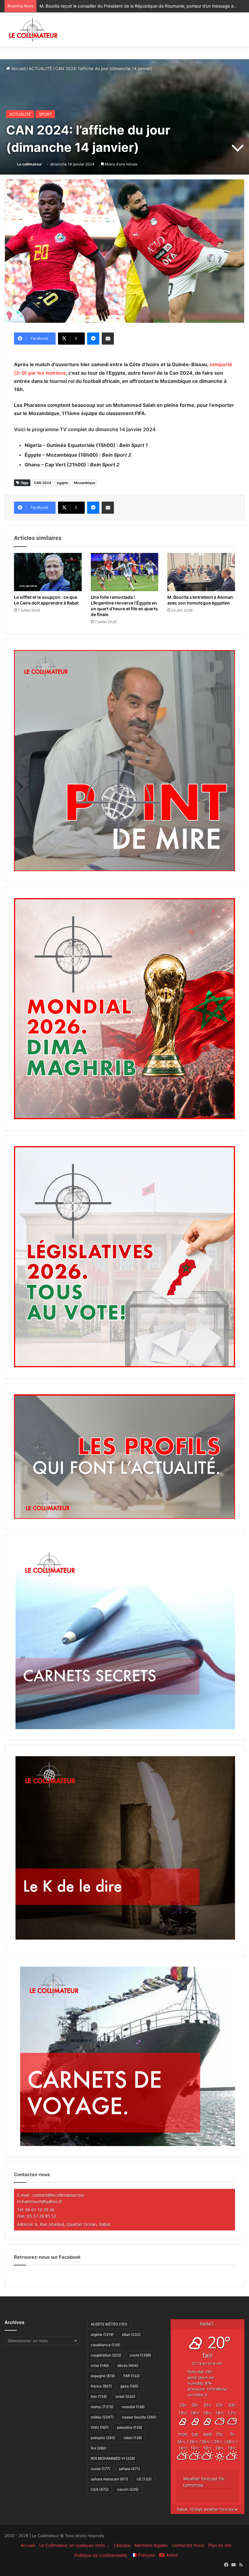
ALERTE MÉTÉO (109, 2324)
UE (144, 2479)
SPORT (45, 114)
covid (140, 2355)
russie (101, 2469)
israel (125, 2396)
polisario (103, 2438)
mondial (133, 2407)
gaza (129, 2386)
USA (100, 2489)
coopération (106, 2355)
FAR (131, 2376)
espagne (103, 2376)
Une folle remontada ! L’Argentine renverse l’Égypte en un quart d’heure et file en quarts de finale (124, 606)
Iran (99, 2396)
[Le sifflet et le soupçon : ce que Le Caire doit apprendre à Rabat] (48, 572)
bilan (131, 2334)
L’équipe (122, 2545)
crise (100, 2365)
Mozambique (85, 483)
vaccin (128, 2489)
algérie (102, 2334)
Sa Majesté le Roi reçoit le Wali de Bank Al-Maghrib (90, 6)
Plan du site (220, 2545)
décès (128, 2365)
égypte (63, 483)
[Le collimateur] (33, 30)
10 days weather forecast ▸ (207, 2509)
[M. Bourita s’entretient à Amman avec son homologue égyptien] (201, 572)
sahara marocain (109, 2479)
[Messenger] (93, 339)
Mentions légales (151, 2545)
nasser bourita (139, 2417)
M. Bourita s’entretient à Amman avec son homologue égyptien (200, 600)
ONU (100, 2427)
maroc (102, 2407)
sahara (129, 2469)
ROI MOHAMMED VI (113, 2458)
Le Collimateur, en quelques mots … (74, 2545)
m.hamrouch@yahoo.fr (40, 2201)
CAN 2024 (43, 483)
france (101, 2386)
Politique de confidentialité (101, 2555)
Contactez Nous (188, 2545)
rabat (133, 2438)
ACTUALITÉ (40, 68)
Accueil (18, 68)
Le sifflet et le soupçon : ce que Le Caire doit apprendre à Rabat (46, 600)
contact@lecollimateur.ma (58, 2195)
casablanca (106, 2345)
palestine (130, 2427)
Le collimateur (29, 164)
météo (102, 2417)
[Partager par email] (108, 339)
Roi (99, 2448)
